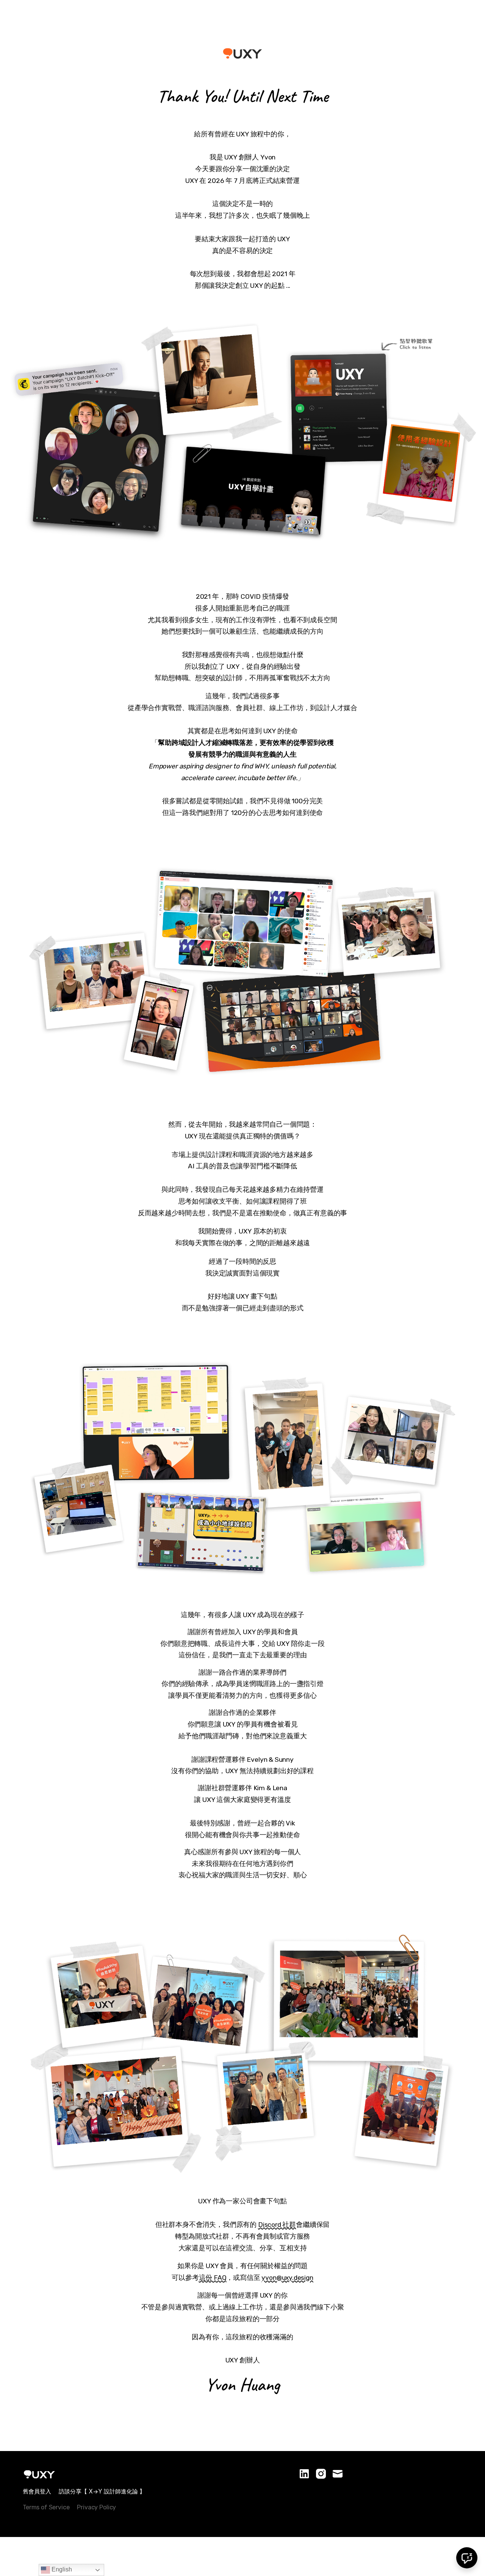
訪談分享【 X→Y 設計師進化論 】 (102, 2491)
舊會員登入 (37, 2491)
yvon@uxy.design (287, 2278)
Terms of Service (46, 2507)
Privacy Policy (96, 2507)
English (61, 2569)
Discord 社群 (277, 2225)
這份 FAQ (213, 2278)
